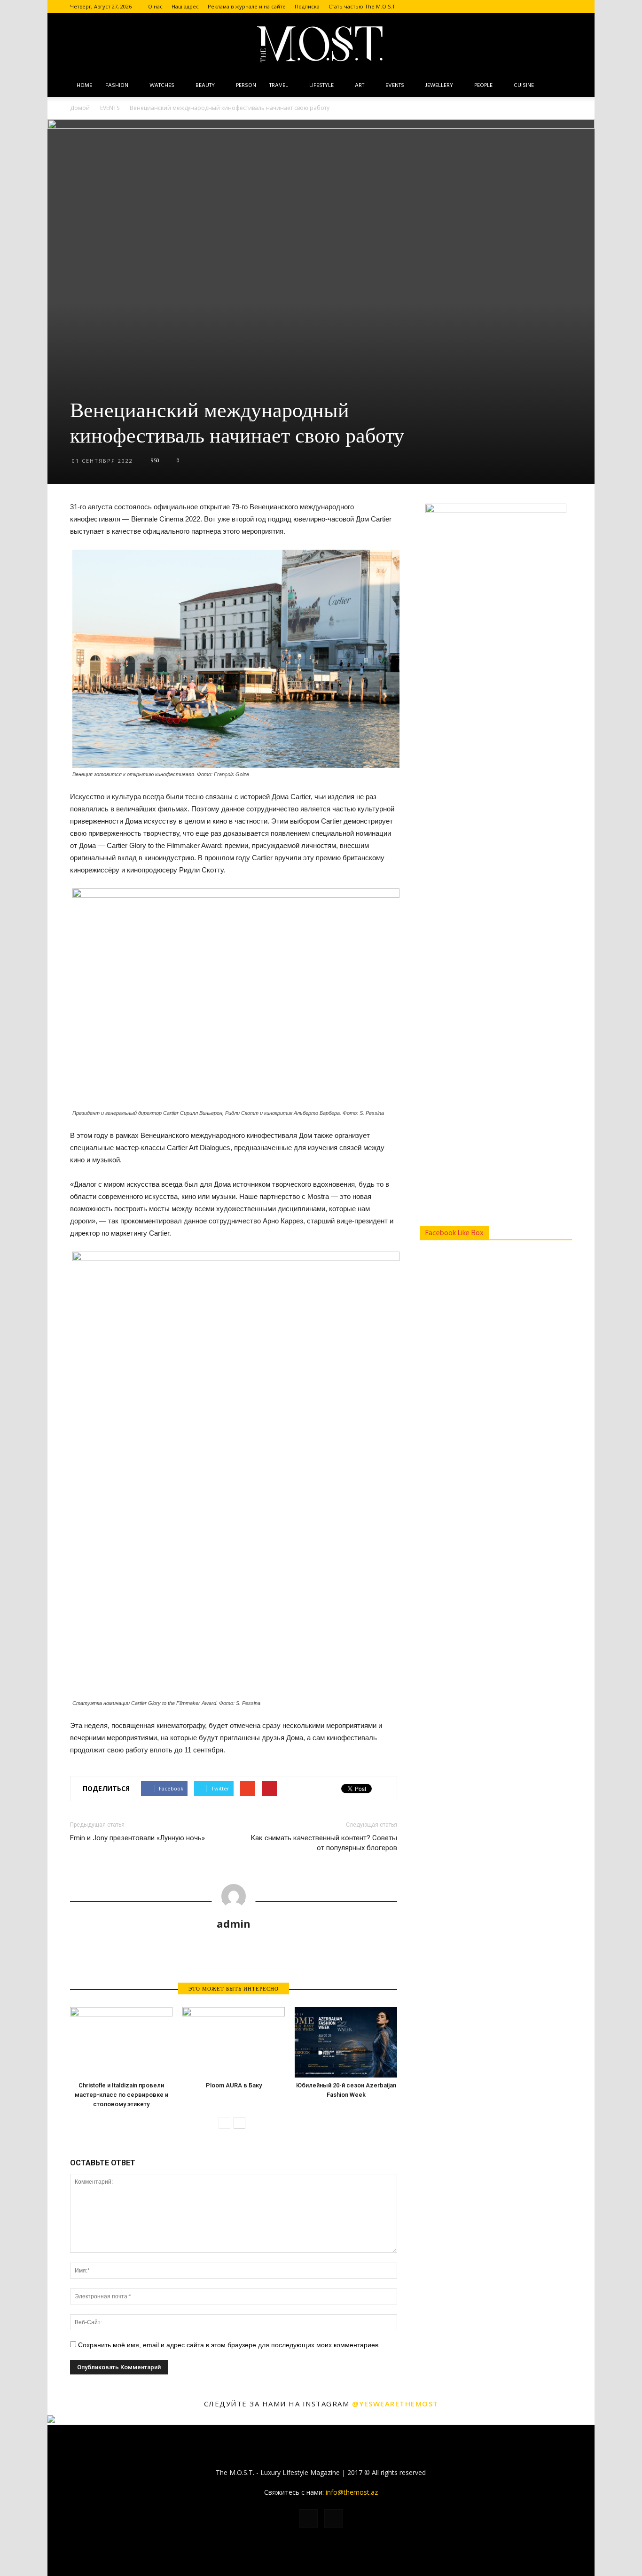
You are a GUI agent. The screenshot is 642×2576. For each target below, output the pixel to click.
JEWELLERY (439, 86)
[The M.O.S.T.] (321, 44)
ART (360, 86)
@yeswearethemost (395, 2404)
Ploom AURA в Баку (234, 2085)
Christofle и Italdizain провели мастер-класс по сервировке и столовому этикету (121, 2095)
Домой (80, 108)
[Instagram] (565, 7)
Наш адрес (185, 6)
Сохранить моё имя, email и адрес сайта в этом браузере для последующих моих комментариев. (229, 2345)
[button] (561, 86)
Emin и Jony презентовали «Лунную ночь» (137, 1838)
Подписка (307, 6)
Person (246, 86)
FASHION (117, 86)
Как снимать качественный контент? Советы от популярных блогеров (324, 1843)
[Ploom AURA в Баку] (234, 2042)
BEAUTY (205, 86)
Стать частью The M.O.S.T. (363, 6)
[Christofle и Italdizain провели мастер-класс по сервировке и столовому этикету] (121, 2042)
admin (234, 1923)
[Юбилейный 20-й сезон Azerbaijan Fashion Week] (346, 2042)
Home (84, 86)
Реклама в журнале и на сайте (247, 6)
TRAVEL (279, 86)
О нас (155, 6)
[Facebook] (549, 7)
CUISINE (524, 86)
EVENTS (395, 86)
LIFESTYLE (321, 86)
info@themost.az (352, 2492)
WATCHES (162, 86)
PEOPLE (483, 86)
